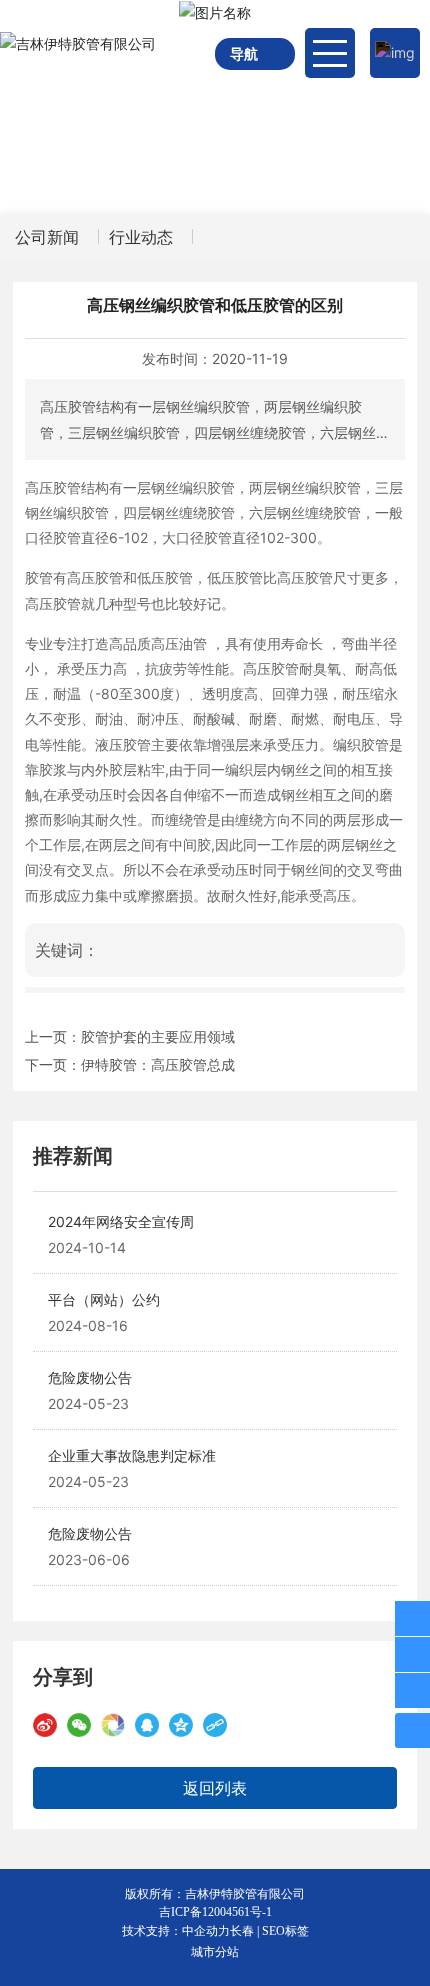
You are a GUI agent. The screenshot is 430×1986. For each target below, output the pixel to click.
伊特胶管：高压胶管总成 (158, 1064)
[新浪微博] (45, 1724)
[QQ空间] (181, 1724)
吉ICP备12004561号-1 (215, 1912)
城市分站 (215, 1951)
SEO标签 (285, 1931)
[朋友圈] (113, 1724)
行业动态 (141, 237)
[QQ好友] (147, 1724)
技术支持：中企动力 (176, 1931)
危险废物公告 (90, 1377)
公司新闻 (47, 237)
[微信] (79, 1724)
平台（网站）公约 (104, 1299)
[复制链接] (215, 1724)
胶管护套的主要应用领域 (158, 1036)
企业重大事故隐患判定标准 (132, 1455)
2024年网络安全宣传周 (121, 1221)
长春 (242, 1931)
